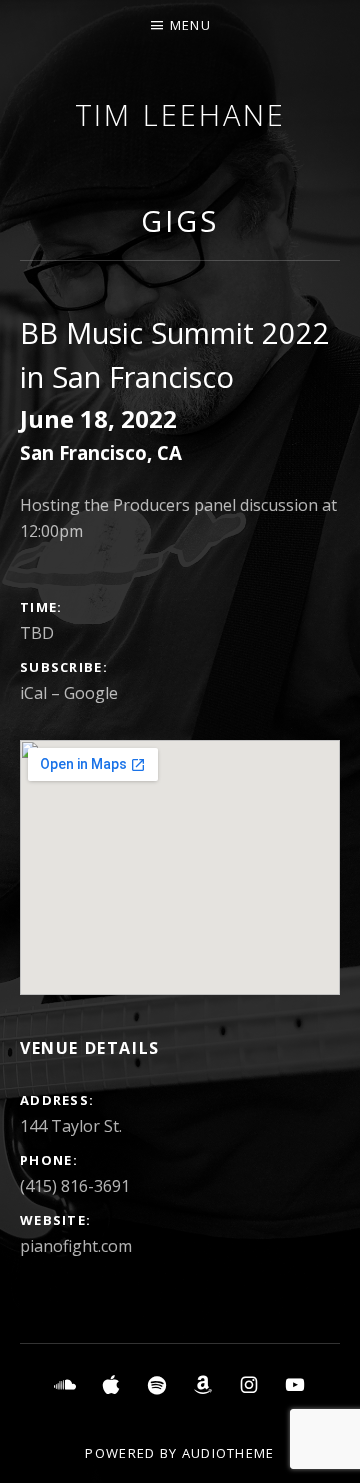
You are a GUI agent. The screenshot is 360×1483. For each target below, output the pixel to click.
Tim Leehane (180, 114)
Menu (190, 25)
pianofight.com (76, 1246)
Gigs (180, 220)
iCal (33, 693)
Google (91, 693)
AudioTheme (228, 1453)
